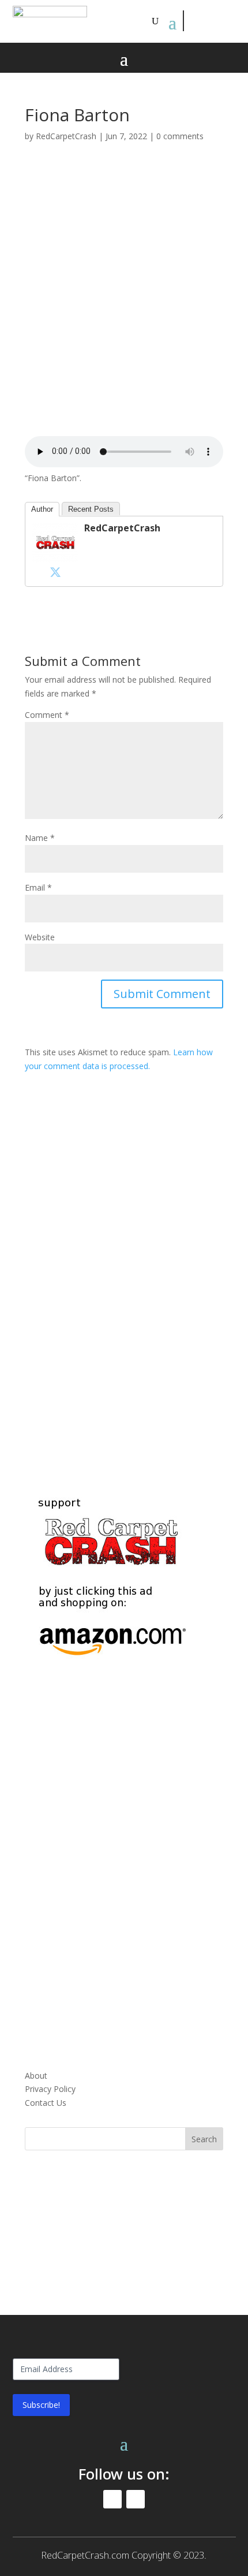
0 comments (180, 136)
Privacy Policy (50, 2089)
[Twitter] (55, 572)
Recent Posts (91, 509)
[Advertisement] (124, 302)
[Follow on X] (220, 21)
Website (40, 937)
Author (42, 509)
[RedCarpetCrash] (55, 555)
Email (38, 887)
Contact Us (46, 2103)
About (36, 2076)
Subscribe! (41, 2405)
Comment (47, 715)
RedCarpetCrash (66, 136)
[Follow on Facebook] (194, 21)
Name (40, 838)
